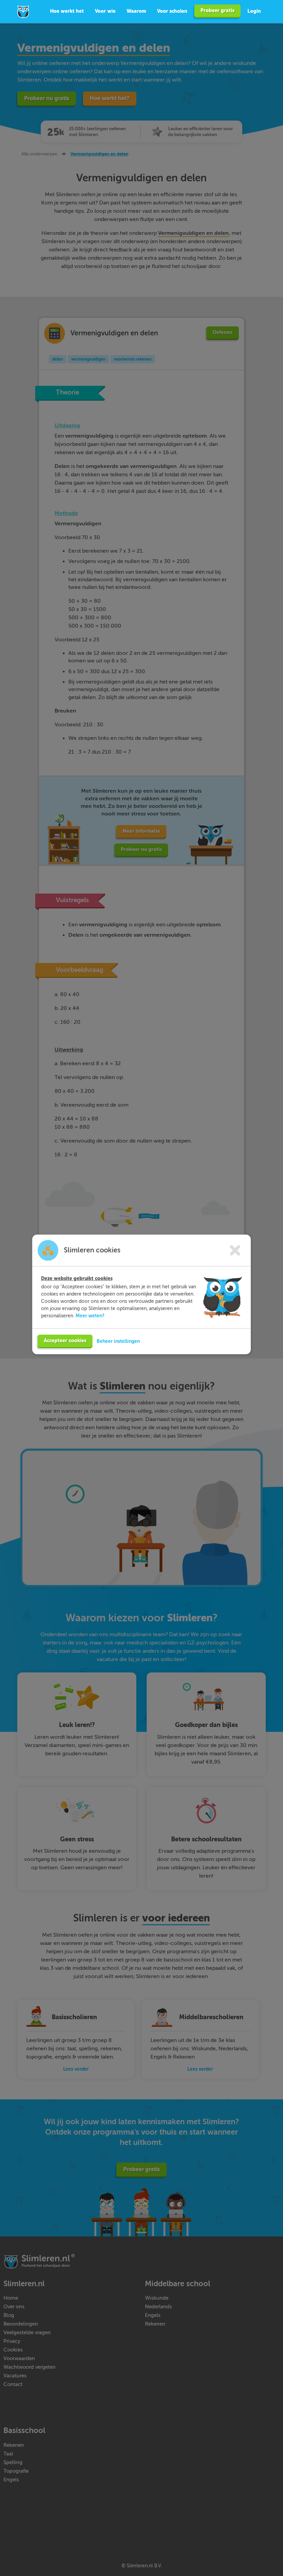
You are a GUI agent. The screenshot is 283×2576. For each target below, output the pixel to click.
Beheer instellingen (118, 1341)
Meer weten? (90, 1316)
